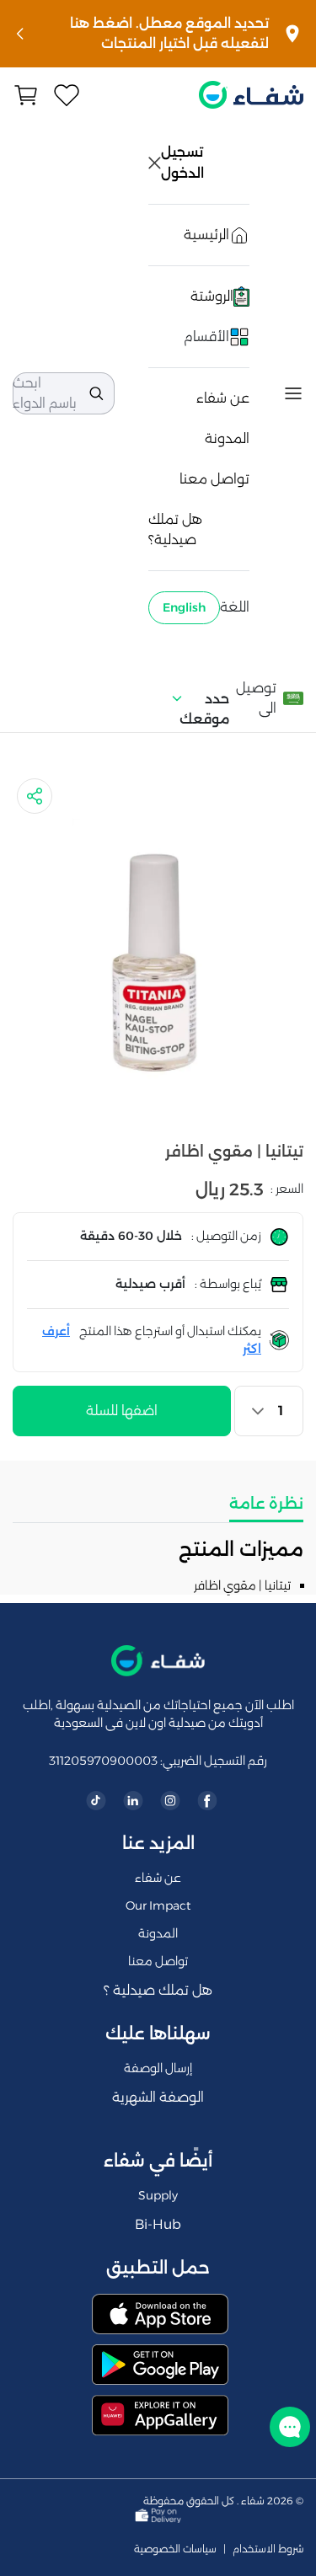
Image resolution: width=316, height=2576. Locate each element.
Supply (158, 2195)
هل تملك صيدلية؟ (175, 529)
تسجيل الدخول (184, 163)
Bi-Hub (158, 2224)
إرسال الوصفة (158, 2068)
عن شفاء (223, 398)
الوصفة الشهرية (158, 2097)
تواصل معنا (214, 479)
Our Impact (158, 1905)
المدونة (227, 438)
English (184, 607)
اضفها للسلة (122, 1411)
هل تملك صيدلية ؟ (158, 1990)
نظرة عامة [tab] (266, 1504)
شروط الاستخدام (268, 2549)
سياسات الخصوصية (175, 2549)
